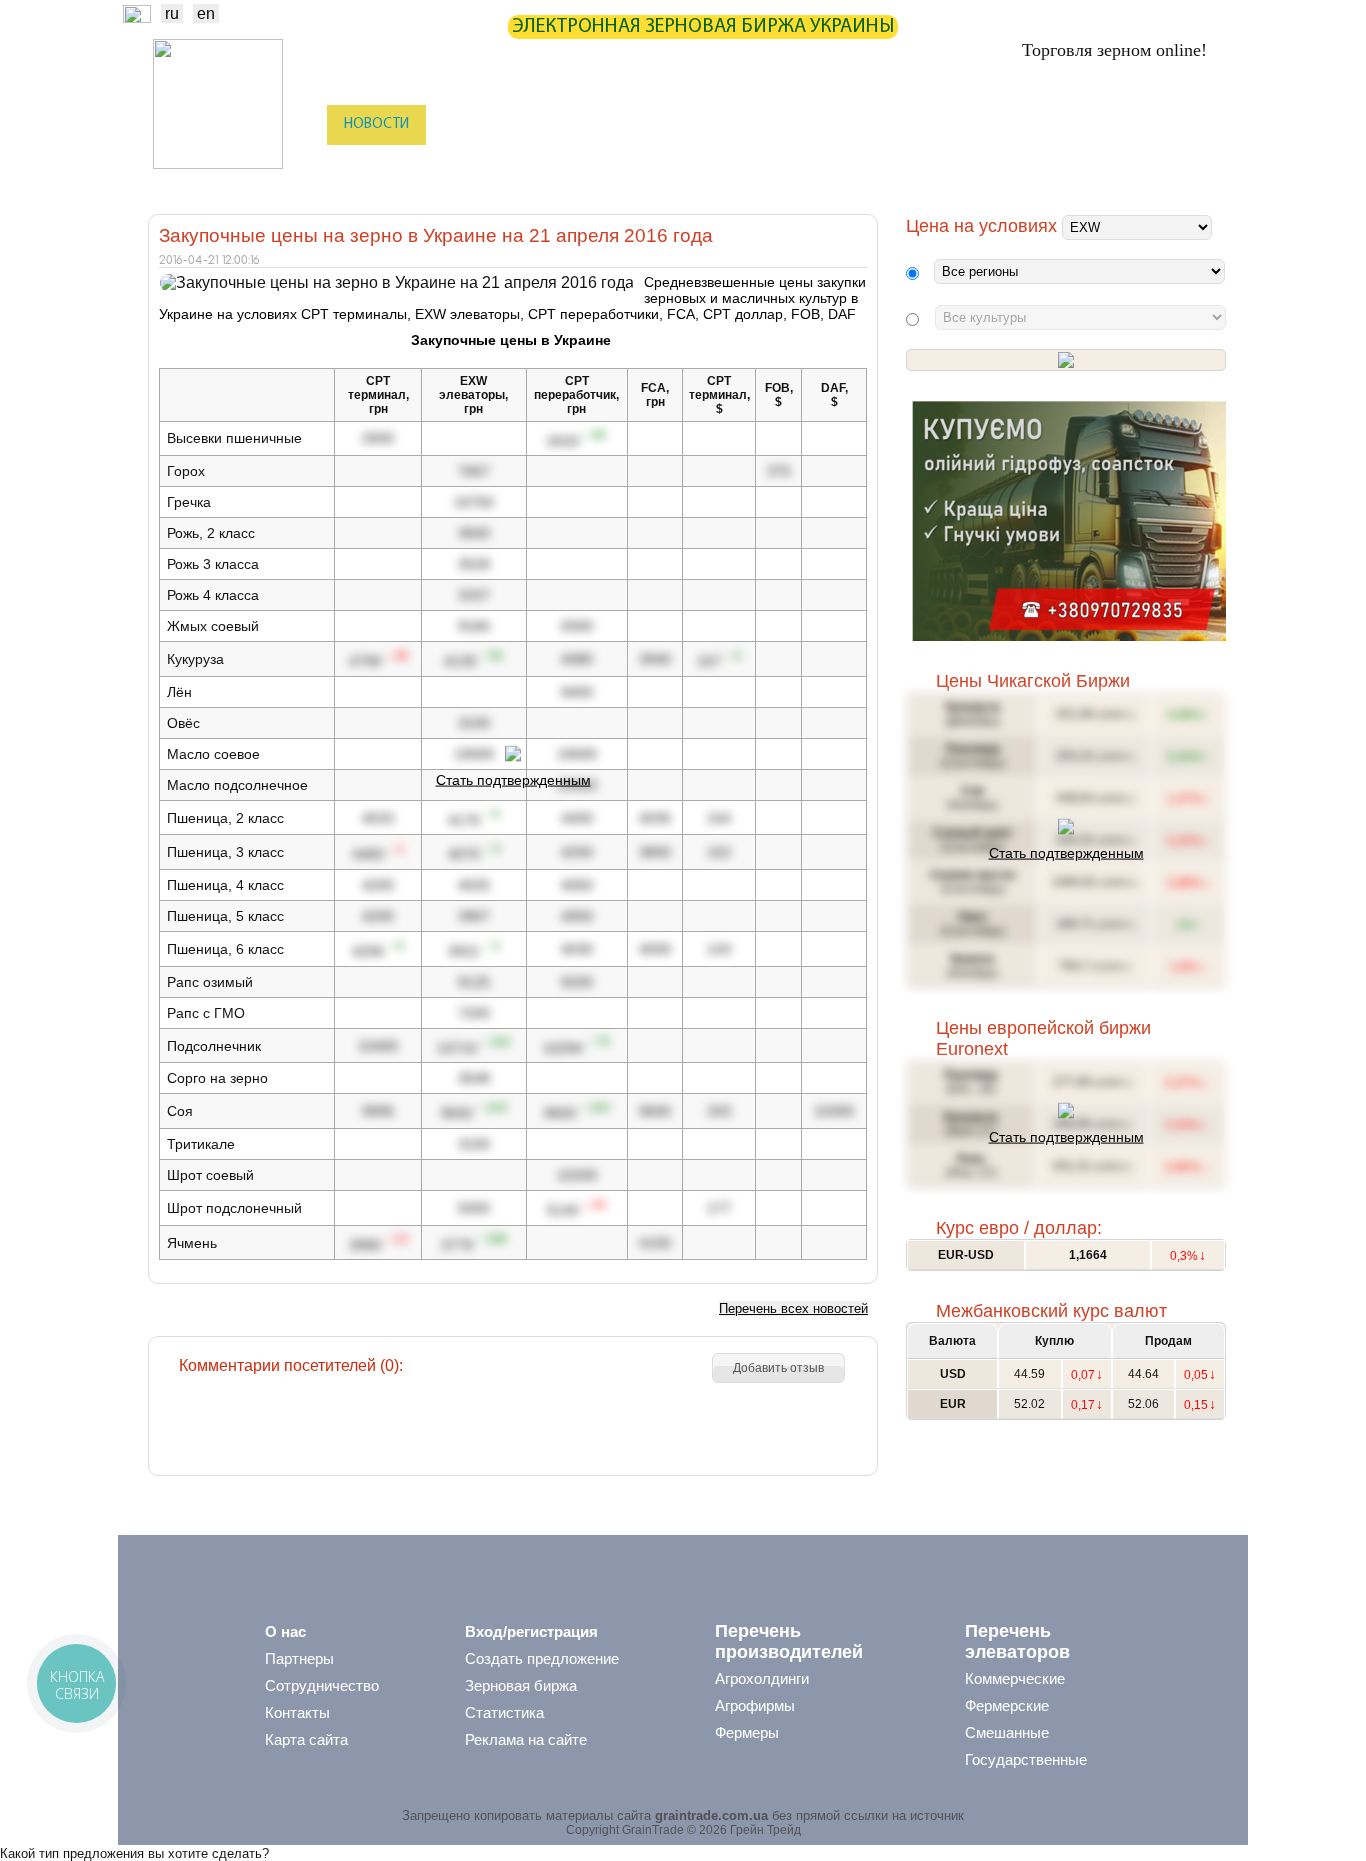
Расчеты (739, 124)
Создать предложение (542, 1658)
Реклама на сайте (526, 1739)
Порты (809, 165)
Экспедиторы (712, 165)
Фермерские (1007, 1705)
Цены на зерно (953, 124)
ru (172, 13)
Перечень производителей (789, 1641)
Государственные (1026, 1759)
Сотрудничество (322, 1685)
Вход (1194, 126)
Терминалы (901, 165)
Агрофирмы (755, 1705)
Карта (657, 124)
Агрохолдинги (762, 1678)
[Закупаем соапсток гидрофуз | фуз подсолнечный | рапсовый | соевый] (1068, 636)
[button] (778, 1368)
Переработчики (1117, 165)
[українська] (137, 17)
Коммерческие (1015, 1678)
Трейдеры (374, 165)
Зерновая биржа (521, 1685)
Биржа (465, 124)
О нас (285, 1631)
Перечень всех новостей (793, 1308)
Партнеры (835, 124)
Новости (376, 124)
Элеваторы (603, 165)
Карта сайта (306, 1739)
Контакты (297, 1712)
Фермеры (747, 1732)
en (206, 13)
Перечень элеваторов (1017, 1641)
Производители (487, 165)
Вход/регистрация (531, 1631)
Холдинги (1004, 165)
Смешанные (1007, 1732)
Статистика (562, 124)
